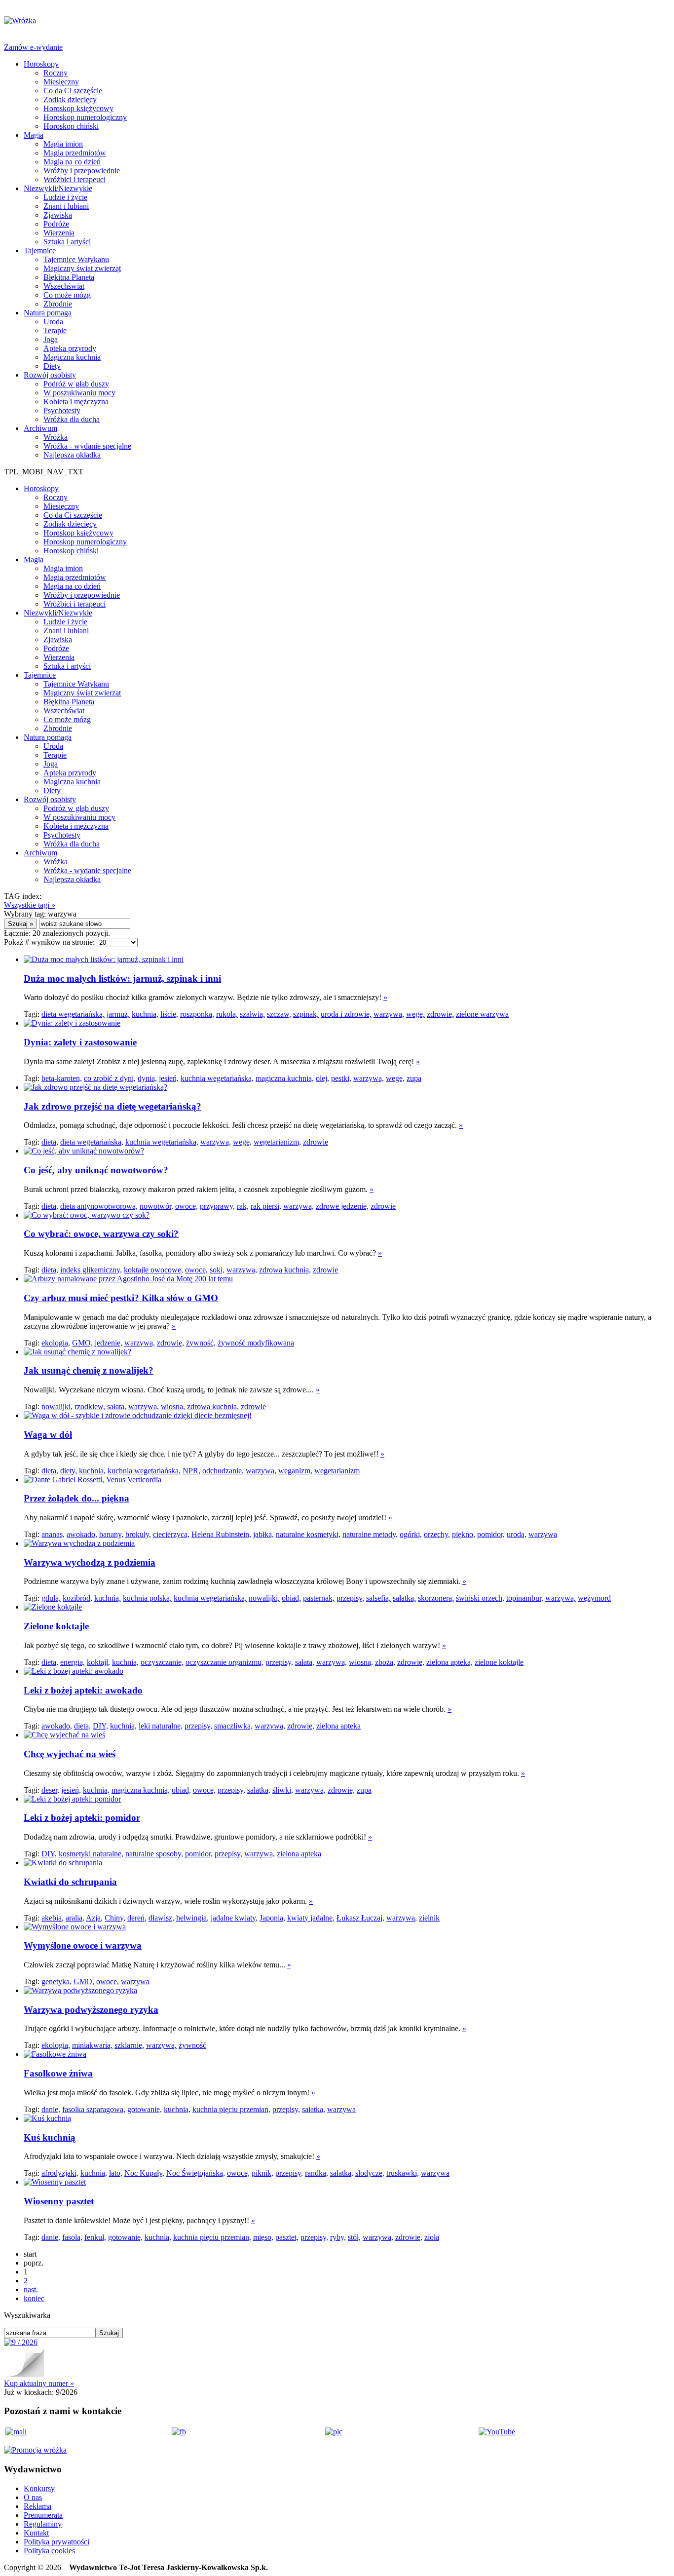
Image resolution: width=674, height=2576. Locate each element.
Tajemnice (40, 250)
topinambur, (525, 1598)
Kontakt (36, 2533)
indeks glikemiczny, (91, 1270)
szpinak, (306, 1014)
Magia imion (63, 144)
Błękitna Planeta (69, 277)
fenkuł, (95, 2237)
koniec (34, 2298)
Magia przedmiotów (75, 153)
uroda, (517, 1534)
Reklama (37, 2506)
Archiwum (40, 428)
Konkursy (39, 2488)
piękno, (464, 1534)
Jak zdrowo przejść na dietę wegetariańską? (112, 1106)
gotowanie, (145, 2109)
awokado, (82, 1534)
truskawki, (403, 2173)
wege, (415, 1014)
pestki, (341, 1078)
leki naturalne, (161, 1726)
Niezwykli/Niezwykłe (58, 188)
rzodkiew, (90, 1406)
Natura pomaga (48, 313)
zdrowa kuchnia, (285, 1270)
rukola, (227, 1014)
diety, (69, 1471)
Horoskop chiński (71, 126)
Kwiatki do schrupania (70, 1882)
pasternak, (319, 1598)
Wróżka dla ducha (72, 419)
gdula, (51, 1598)
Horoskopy (41, 64)
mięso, (263, 2237)
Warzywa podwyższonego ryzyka (91, 2010)
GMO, (82, 1343)
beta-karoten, (62, 1078)
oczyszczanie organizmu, (225, 1662)
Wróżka (56, 437)
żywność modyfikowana (256, 1343)
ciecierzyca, (171, 1534)
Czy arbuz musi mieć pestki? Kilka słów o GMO (121, 1298)
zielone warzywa (482, 1014)
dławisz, (161, 1918)
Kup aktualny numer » (39, 2383)
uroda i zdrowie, (346, 1014)
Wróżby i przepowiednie (82, 171)
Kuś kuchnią (50, 2137)
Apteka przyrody (70, 348)
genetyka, (56, 1981)
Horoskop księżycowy (78, 108)
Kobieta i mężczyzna (76, 402)
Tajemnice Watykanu (76, 259)
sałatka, (404, 1598)
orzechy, (437, 1534)
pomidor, (491, 1534)
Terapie (55, 330)
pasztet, (287, 2237)
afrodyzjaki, (60, 2173)
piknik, (262, 2173)
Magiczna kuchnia (72, 357)
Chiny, (115, 1918)
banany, (111, 1534)
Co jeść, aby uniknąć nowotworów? (96, 1170)
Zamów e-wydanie (33, 47)
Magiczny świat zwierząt (82, 268)
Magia (34, 135)
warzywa (543, 1534)
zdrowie (316, 1142)
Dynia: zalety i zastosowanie (80, 1042)
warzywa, (389, 1014)
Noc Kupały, (144, 2173)
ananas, (53, 1534)
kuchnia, (145, 1014)
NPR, (191, 1471)
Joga (51, 339)
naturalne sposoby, (154, 1854)
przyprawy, (217, 1206)
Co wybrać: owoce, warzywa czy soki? (101, 1234)
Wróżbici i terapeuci (75, 179)
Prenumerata (43, 2515)
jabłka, (263, 1534)
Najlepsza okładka (72, 455)
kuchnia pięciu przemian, (231, 2109)
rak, (243, 1206)
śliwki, (283, 1790)
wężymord (594, 1598)
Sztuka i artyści (67, 242)
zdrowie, (440, 1014)
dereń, (137, 1918)
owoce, (187, 1206)
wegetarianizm (337, 1471)
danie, (51, 2109)
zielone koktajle (499, 1662)
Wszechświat (64, 286)
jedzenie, (109, 1343)
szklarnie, (129, 2045)
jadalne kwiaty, (234, 1918)
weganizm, (295, 1471)
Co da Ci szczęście (73, 91)
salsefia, (378, 1598)
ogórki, (411, 1534)
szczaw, (279, 1014)
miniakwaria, (92, 2045)
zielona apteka (338, 1726)
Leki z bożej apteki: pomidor (82, 1818)
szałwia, (252, 1014)
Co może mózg (67, 295)
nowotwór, (156, 1206)
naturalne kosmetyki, (308, 1534)
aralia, (75, 1918)
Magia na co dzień (72, 162)
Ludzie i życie (65, 197)
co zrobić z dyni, (110, 1078)
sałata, (117, 1406)
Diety (52, 366)
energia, (73, 1662)
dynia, (147, 1078)
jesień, (169, 1078)
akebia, (53, 1918)
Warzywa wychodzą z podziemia (90, 1562)
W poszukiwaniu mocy (79, 393)
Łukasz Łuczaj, (360, 1918)
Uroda (53, 322)
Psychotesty (62, 410)
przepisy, (350, 1598)
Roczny (56, 73)
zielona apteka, (449, 1662)
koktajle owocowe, (153, 1270)
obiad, (291, 1598)
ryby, (338, 2237)
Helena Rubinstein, (221, 1534)
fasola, (72, 2237)
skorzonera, (436, 1598)
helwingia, (192, 1918)
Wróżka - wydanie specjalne (87, 446)
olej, (322, 1078)
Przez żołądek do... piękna (76, 1498)
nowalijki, (57, 1406)
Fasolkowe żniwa (58, 2073)
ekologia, (56, 1343)
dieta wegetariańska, (73, 1014)
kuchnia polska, (147, 1598)
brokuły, (138, 1534)
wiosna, (173, 1406)
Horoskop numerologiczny (85, 117)
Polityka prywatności (56, 2542)
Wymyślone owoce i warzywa (83, 1945)
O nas (33, 2497)
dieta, (50, 1142)
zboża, (385, 1662)
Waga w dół (48, 1435)
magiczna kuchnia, (285, 1078)
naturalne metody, (370, 1534)
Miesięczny (61, 82)
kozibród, (77, 1598)
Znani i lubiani (66, 206)
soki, (217, 1270)
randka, (317, 2173)
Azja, (94, 1918)
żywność (192, 2045)
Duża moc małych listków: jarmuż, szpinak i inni (122, 979)
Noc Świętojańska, (196, 2173)
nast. (31, 2289)
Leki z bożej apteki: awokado (83, 1690)
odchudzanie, (223, 1471)
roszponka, (197, 1014)
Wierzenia (59, 233)
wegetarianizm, (277, 1142)
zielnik (429, 1918)
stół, (354, 2237)
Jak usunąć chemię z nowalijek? (89, 1370)
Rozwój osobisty (50, 375)
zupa (414, 1078)
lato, (116, 2173)
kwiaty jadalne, (311, 1918)
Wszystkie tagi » (30, 905)
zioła (432, 2237)
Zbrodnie (58, 304)
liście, (169, 1014)
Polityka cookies (49, 2551)
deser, (50, 1790)
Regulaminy (43, 2524)
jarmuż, (118, 1014)
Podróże (56, 224)
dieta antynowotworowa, (99, 1206)
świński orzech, (480, 1598)
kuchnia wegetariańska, (217, 1078)
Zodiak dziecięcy (70, 99)
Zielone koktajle (56, 1626)
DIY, (100, 1726)
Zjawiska (58, 215)
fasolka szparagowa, (94, 2109)
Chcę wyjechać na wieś (70, 1754)
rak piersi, (266, 1206)
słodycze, (370, 2173)
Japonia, (272, 1918)
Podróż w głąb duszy (76, 384)
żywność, (201, 1343)
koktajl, (98, 1662)
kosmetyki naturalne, (91, 1854)
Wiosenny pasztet (59, 2201)
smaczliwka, (233, 1726)
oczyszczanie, (162, 1662)
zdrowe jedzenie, (342, 1206)
